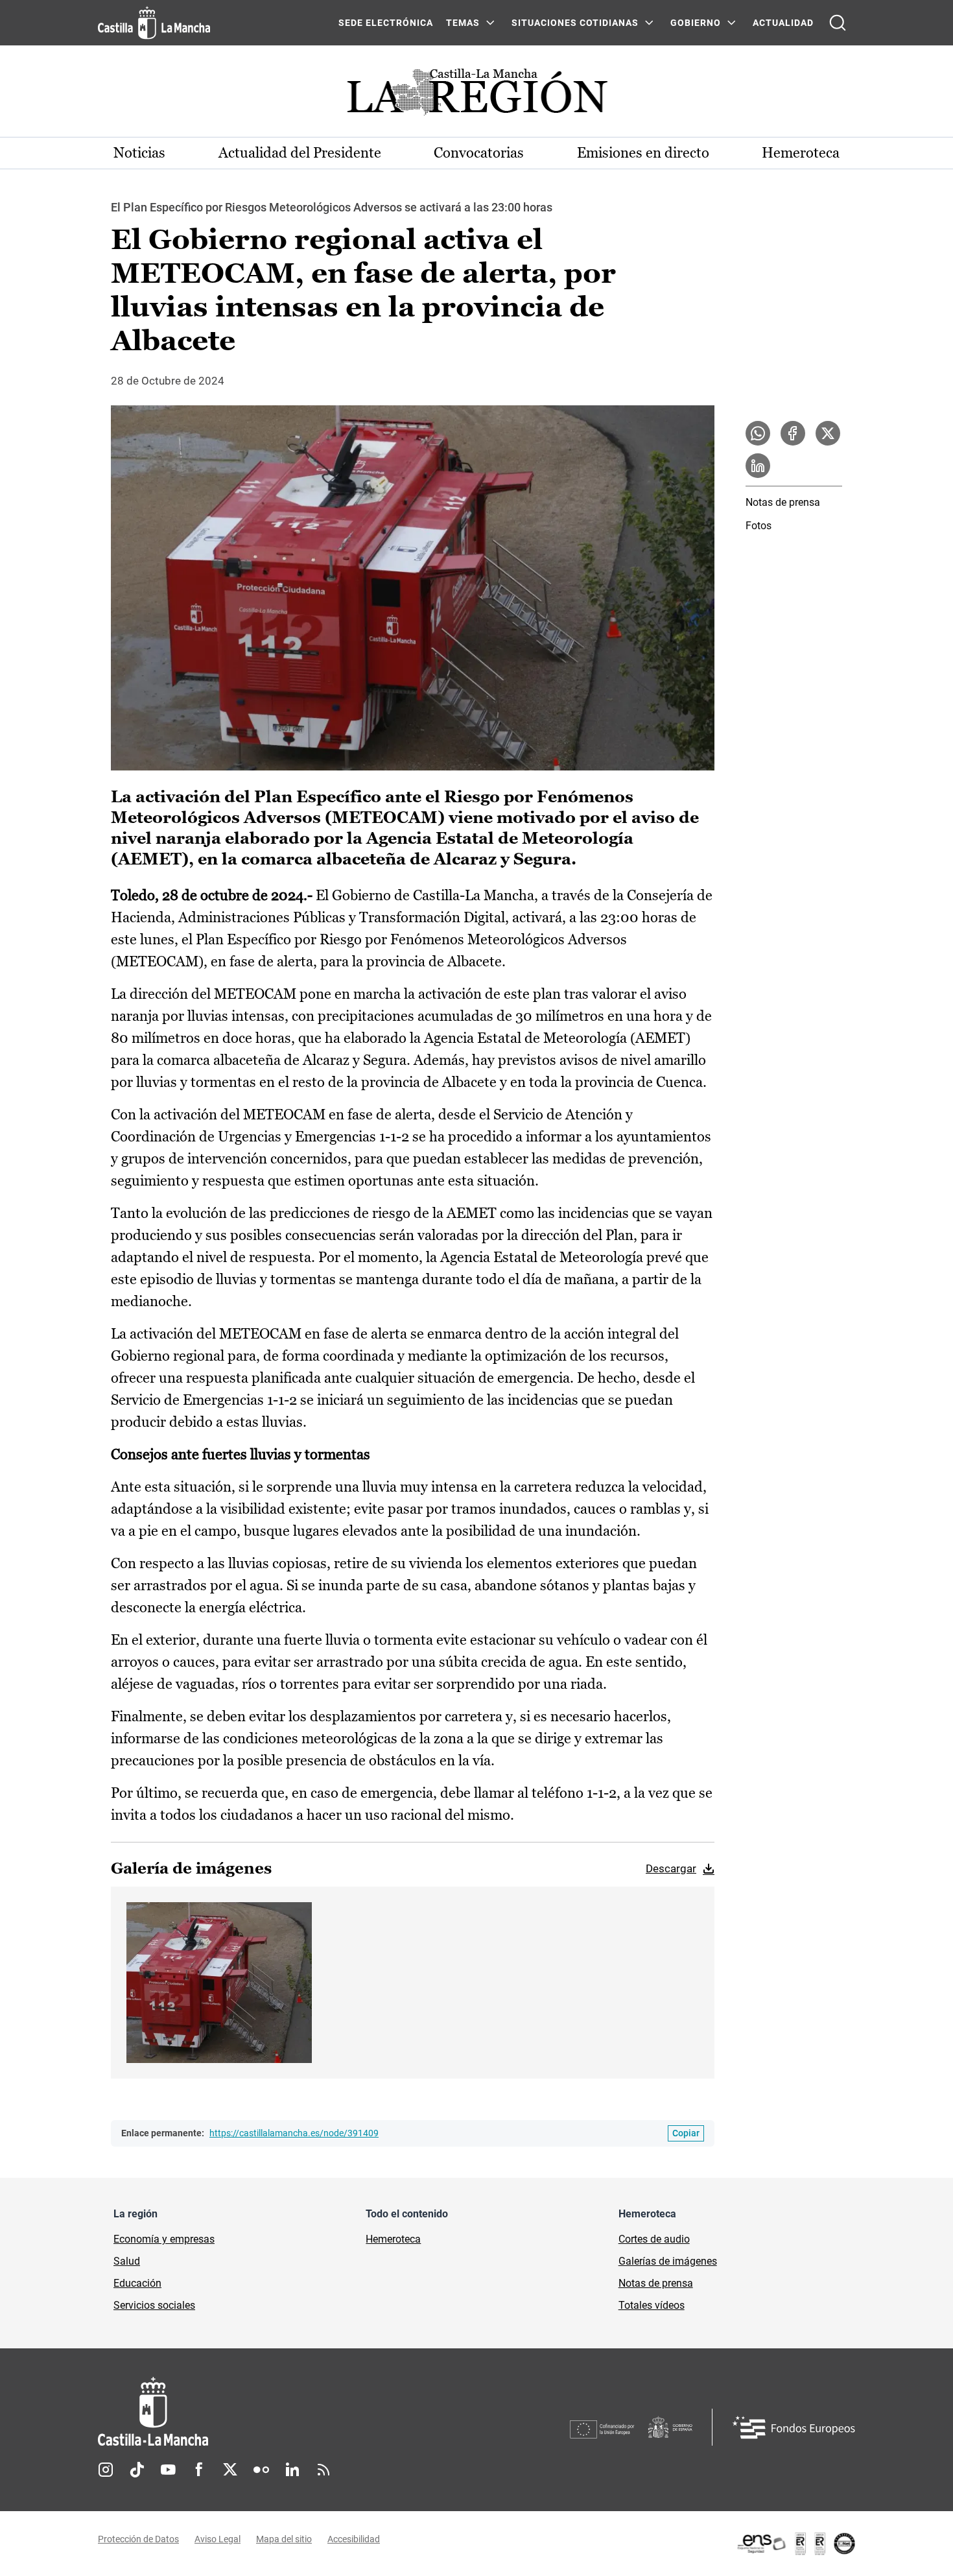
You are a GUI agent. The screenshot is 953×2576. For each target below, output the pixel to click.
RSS (324, 2470)
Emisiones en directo (643, 153)
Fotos (759, 526)
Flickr (261, 2470)
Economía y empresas (164, 2239)
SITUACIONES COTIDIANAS (575, 23)
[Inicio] (274, 2412)
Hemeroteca (801, 153)
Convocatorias (479, 153)
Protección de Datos (138, 2539)
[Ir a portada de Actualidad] (476, 96)
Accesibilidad (354, 2539)
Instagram (106, 2470)
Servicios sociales (154, 2305)
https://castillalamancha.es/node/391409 (294, 2133)
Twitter (230, 2470)
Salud (127, 2261)
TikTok (137, 2470)
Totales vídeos (652, 2305)
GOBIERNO (696, 23)
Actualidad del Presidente (300, 153)
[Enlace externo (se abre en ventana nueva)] (795, 2544)
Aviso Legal (218, 2539)
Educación (137, 2283)
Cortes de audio (654, 2239)
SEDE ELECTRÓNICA (386, 23)
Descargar (671, 1868)
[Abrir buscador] (838, 23)
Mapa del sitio (284, 2539)
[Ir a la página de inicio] (154, 23)
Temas (463, 23)
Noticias (139, 153)
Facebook (199, 2470)
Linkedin (292, 2470)
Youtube (168, 2470)
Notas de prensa (783, 502)
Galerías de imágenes (668, 2261)
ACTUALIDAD (783, 23)
